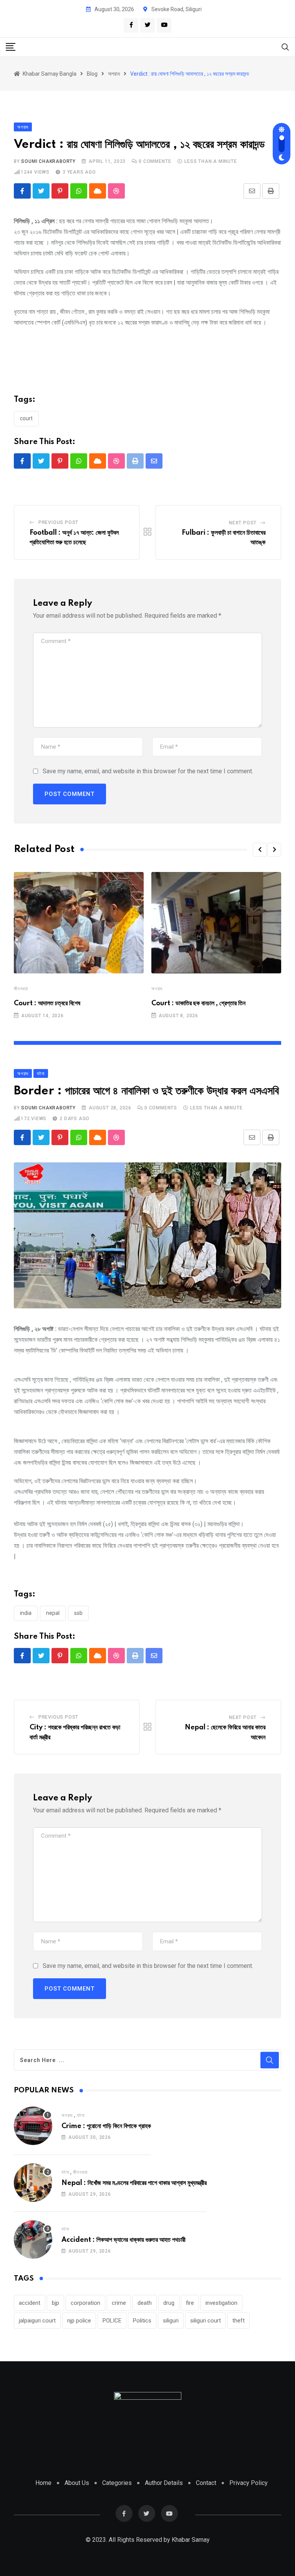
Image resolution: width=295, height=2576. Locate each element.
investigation (221, 2303)
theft (239, 2321)
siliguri (171, 2321)
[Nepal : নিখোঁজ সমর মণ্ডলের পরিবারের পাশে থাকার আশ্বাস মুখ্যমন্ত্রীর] (33, 2183)
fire (190, 2303)
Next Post (243, 523)
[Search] (285, 47)
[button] (260, 850)
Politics (142, 2321)
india (26, 1613)
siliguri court (206, 2321)
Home (43, 2483)
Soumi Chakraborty (48, 161)
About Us (77, 2483)
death (145, 2303)
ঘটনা (80, 2115)
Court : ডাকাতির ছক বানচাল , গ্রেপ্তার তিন (198, 1003)
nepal (53, 1613)
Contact (206, 2483)
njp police (79, 2321)
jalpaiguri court (37, 2321)
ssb (78, 1613)
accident (30, 2303)
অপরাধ (157, 989)
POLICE (112, 2321)
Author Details (164, 2483)
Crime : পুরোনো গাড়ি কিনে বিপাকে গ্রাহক (106, 2126)
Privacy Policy (249, 2483)
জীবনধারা (21, 989)
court (26, 418)
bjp (56, 2303)
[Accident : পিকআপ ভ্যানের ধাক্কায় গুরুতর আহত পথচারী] (33, 2239)
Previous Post (58, 522)
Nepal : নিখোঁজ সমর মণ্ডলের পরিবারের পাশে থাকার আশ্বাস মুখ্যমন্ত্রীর (134, 2183)
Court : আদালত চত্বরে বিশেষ (47, 1003)
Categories (117, 2483)
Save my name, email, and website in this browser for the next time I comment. (148, 771)
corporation (85, 2303)
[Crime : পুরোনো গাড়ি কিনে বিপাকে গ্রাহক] (33, 2126)
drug (169, 2303)
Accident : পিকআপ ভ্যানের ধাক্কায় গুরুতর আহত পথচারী (123, 2240)
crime (119, 2303)
